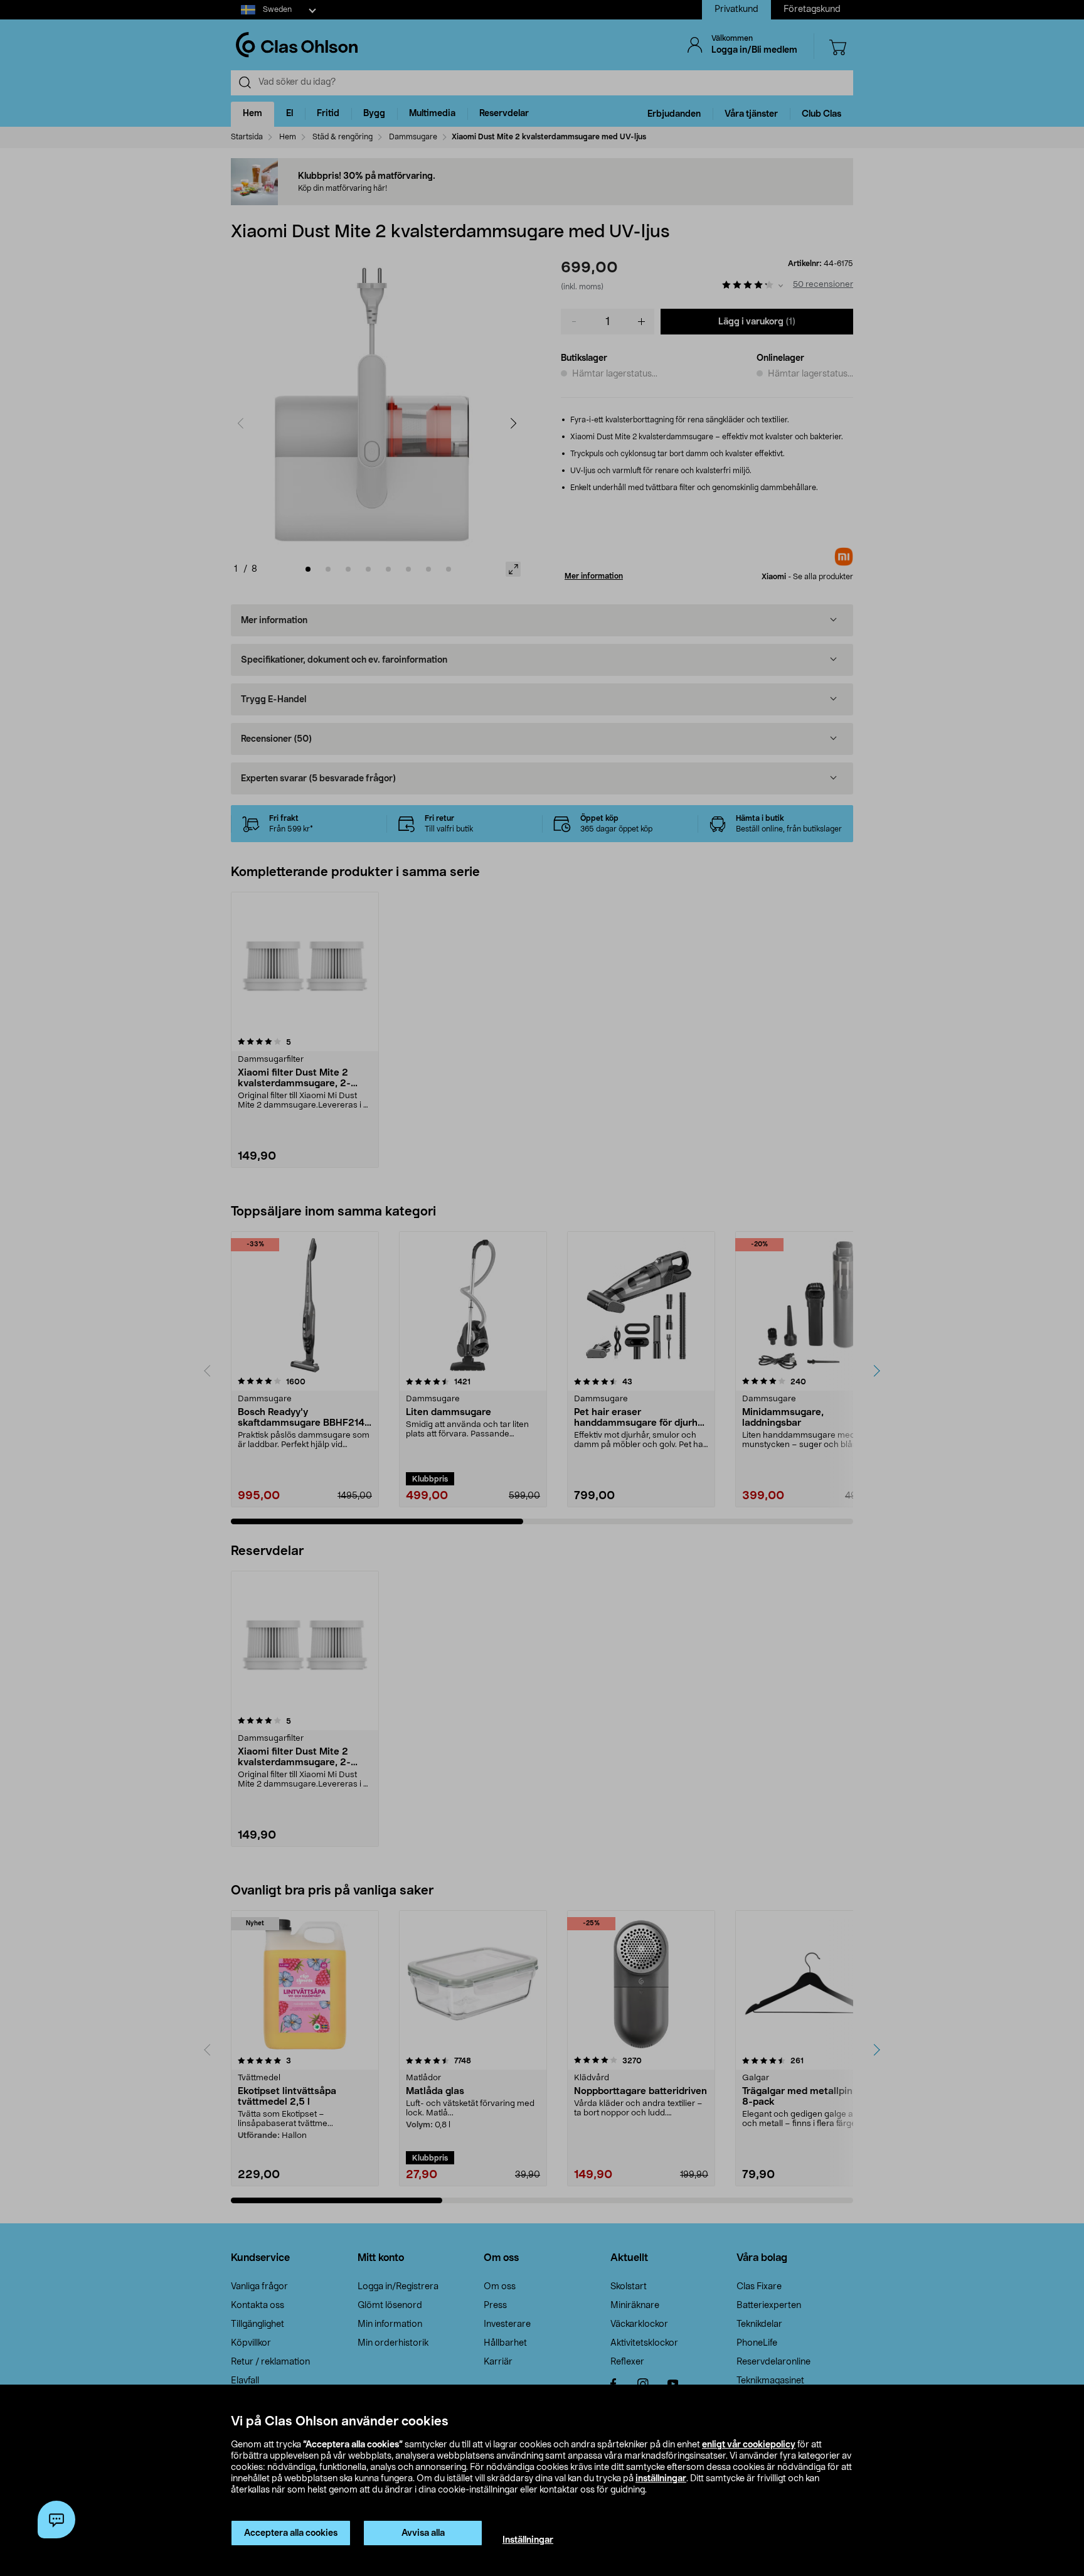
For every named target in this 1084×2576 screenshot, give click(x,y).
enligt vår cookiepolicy (749, 2445)
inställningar (661, 2479)
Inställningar (528, 2540)
